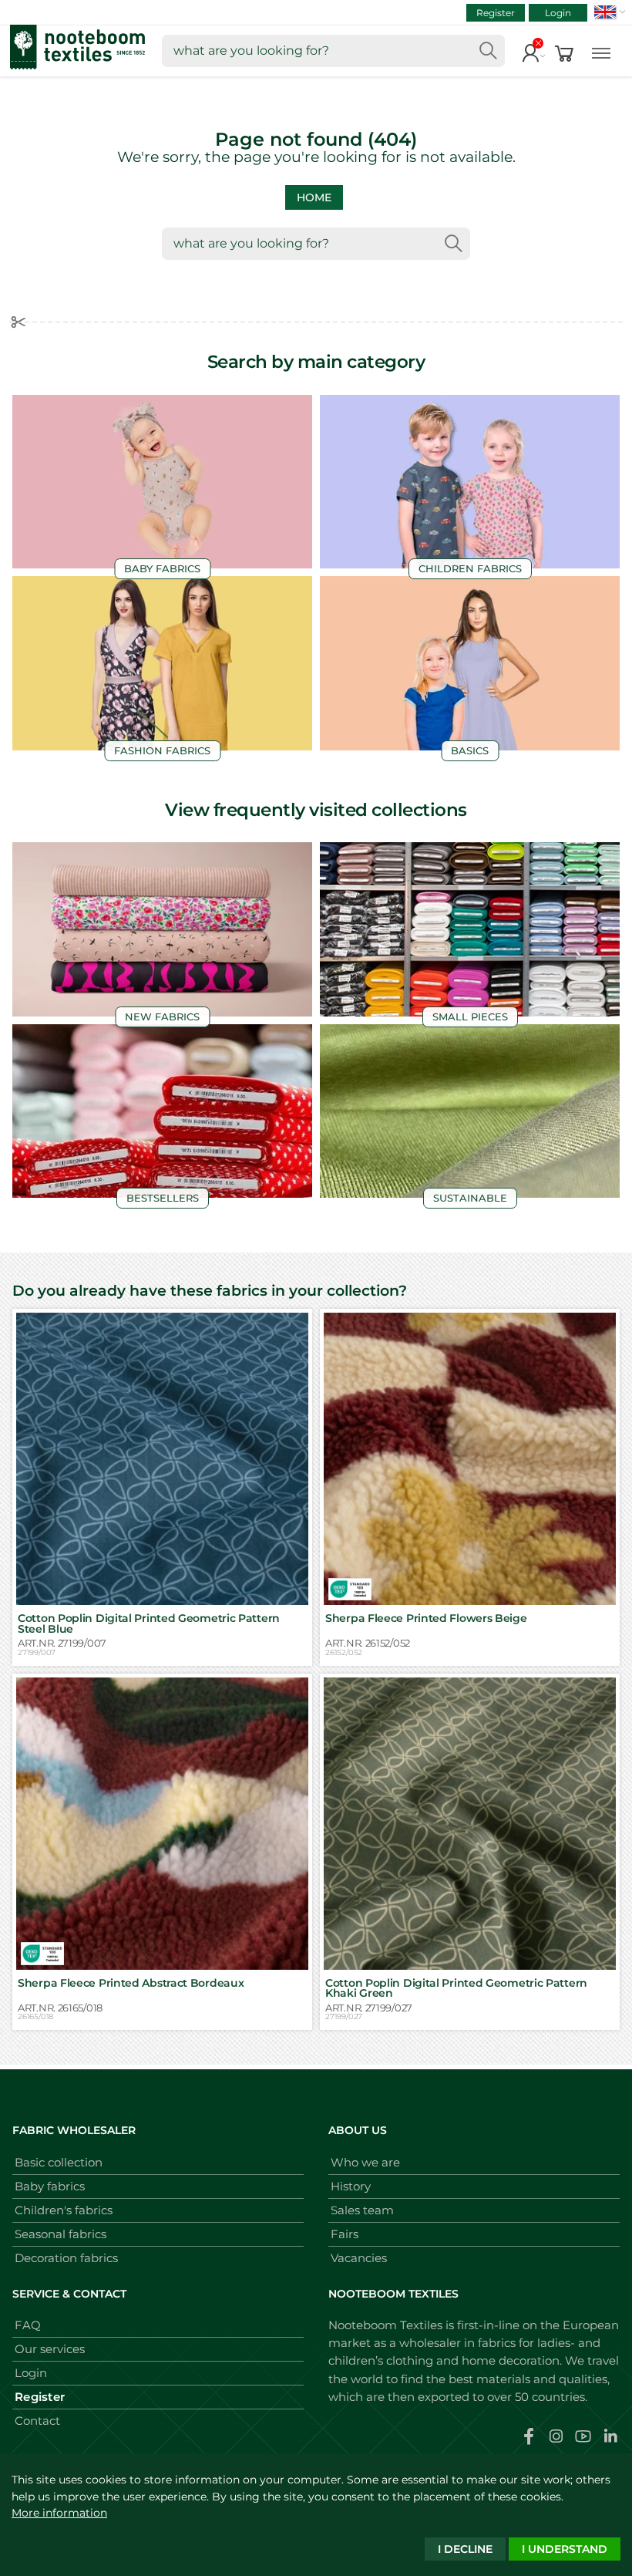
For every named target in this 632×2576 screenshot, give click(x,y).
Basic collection (59, 2162)
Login (558, 13)
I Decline (465, 2549)
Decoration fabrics (66, 2258)
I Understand (565, 2549)
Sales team (362, 2210)
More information (59, 2513)
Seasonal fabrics (61, 2234)
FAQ (28, 2325)
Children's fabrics (64, 2210)
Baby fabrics (50, 2186)
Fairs (345, 2234)
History (351, 2186)
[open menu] (601, 51)
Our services (50, 2349)
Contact (37, 2421)
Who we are (365, 2162)
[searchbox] (333, 51)
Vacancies (359, 2258)
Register (496, 13)
